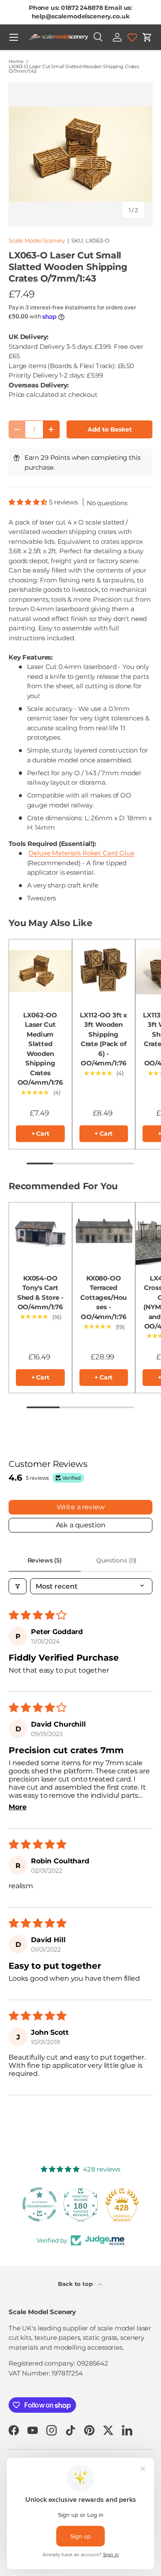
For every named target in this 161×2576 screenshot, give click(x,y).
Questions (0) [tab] (116, 1560)
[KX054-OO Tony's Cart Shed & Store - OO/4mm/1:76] (40, 1234)
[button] (147, 37)
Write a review (81, 1507)
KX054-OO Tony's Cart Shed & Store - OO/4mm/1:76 (40, 1293)
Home (16, 61)
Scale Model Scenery (37, 240)
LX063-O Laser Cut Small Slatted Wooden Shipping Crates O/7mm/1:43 (74, 69)
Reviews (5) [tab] (45, 1560)
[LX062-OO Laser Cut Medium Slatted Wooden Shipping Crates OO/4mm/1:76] (40, 971)
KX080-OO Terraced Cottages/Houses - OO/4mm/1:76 (103, 1297)
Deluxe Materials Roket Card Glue (81, 853)
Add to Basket (110, 429)
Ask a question (81, 1525)
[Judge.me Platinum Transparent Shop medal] (39, 2204)
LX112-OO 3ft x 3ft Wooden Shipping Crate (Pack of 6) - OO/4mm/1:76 (103, 1039)
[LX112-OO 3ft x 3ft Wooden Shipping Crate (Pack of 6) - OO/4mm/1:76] (104, 971)
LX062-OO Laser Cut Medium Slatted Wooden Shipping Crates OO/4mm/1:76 (40, 1049)
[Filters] (18, 1586)
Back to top (76, 2284)
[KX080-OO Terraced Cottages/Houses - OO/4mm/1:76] (104, 1234)
